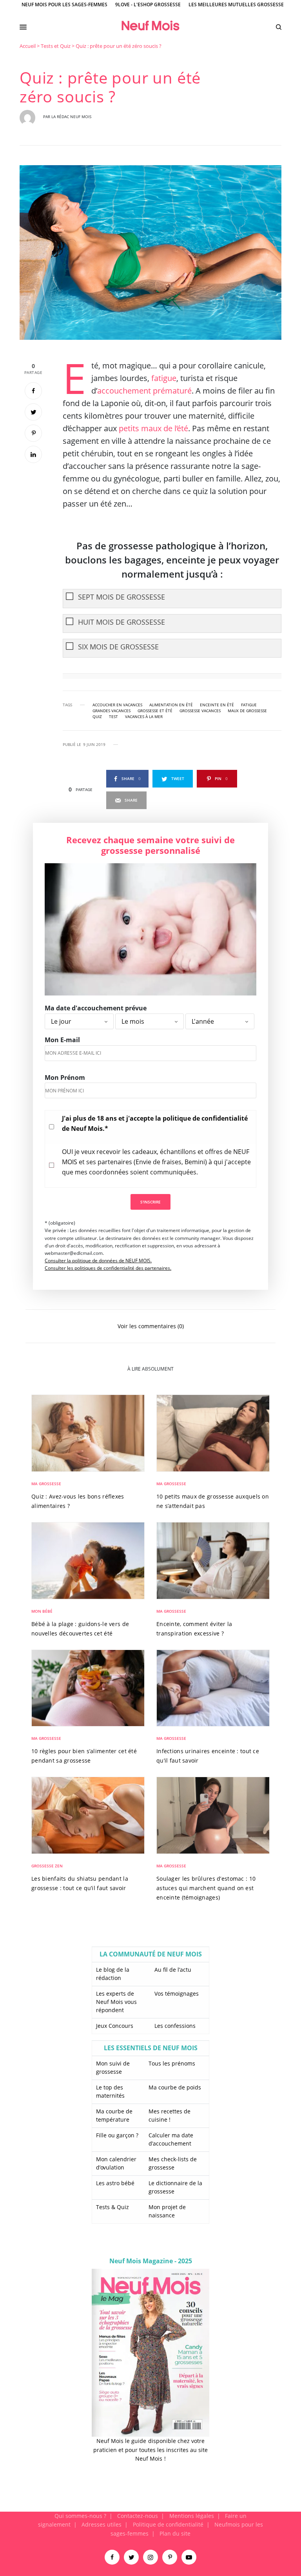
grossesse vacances (200, 711)
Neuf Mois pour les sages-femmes (64, 5)
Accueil (28, 46)
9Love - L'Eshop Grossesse (148, 5)
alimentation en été (171, 705)
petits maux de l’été (153, 428)
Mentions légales (192, 2516)
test (113, 716)
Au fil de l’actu (173, 1970)
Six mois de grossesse (118, 647)
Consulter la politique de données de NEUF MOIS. (98, 1261)
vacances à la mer (144, 716)
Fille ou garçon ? (117, 2135)
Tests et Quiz (56, 46)
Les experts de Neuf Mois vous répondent (116, 2002)
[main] (150, 1277)
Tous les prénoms (172, 2063)
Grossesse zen (47, 1866)
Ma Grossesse (46, 1484)
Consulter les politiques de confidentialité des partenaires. (108, 1268)
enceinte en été (217, 705)
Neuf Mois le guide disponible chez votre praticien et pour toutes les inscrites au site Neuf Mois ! (150, 2450)
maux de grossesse (247, 711)
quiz (97, 716)
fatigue (164, 378)
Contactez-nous (138, 2516)
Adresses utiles (102, 2524)
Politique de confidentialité (168, 2524)
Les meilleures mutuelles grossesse (236, 5)
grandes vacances (112, 711)
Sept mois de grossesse (121, 597)
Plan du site (175, 2533)
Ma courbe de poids (175, 2087)
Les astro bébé (115, 2183)
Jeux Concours (115, 2026)
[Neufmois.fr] (150, 26)
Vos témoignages (177, 1994)
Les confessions (175, 2026)
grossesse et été (155, 711)
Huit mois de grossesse (121, 622)
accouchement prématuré (144, 391)
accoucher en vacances (117, 705)
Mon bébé (42, 1611)
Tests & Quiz (112, 2207)
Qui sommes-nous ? (80, 2516)
